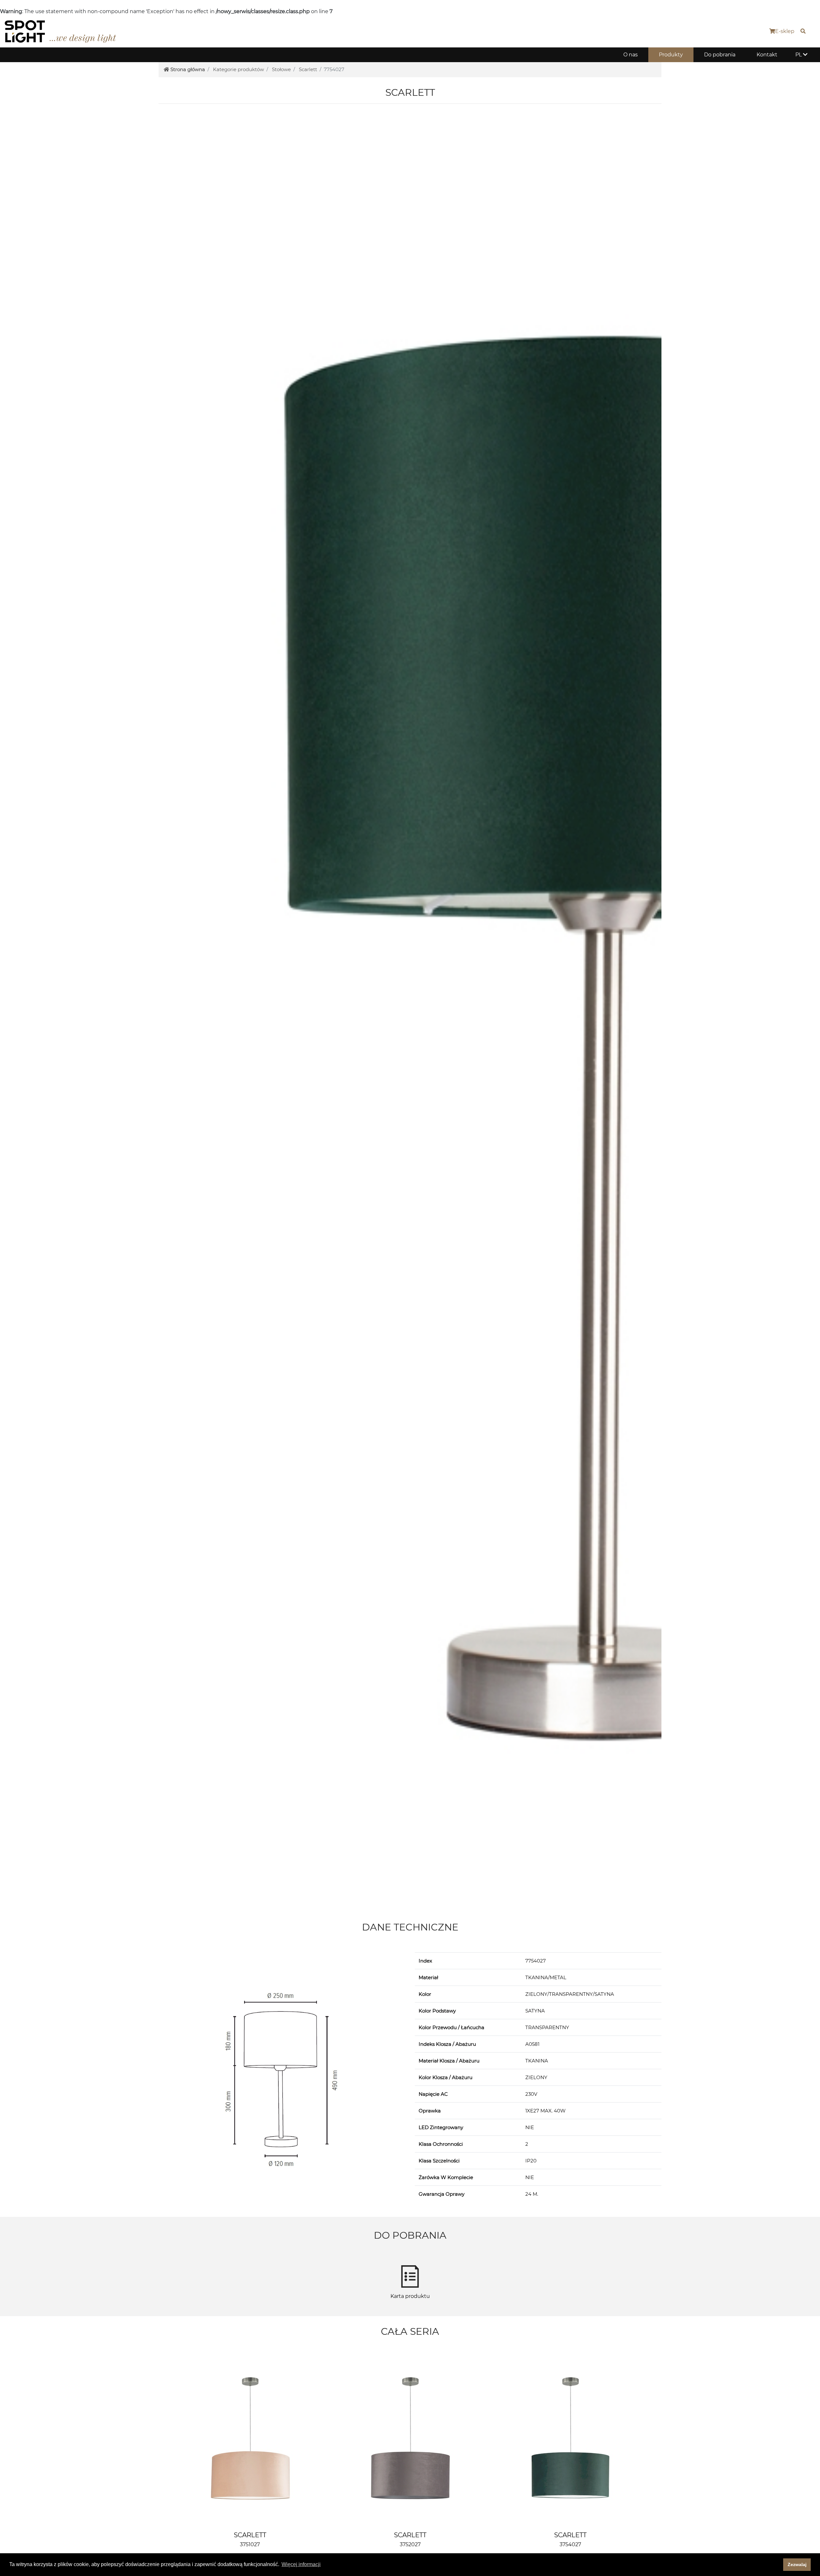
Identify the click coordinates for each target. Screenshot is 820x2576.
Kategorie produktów (238, 69)
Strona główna (188, 69)
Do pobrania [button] (720, 55)
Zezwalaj (797, 2564)
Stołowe (281, 69)
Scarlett (308, 69)
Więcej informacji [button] (301, 2564)
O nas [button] (631, 55)
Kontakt (767, 55)
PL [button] (799, 55)
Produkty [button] (671, 55)
